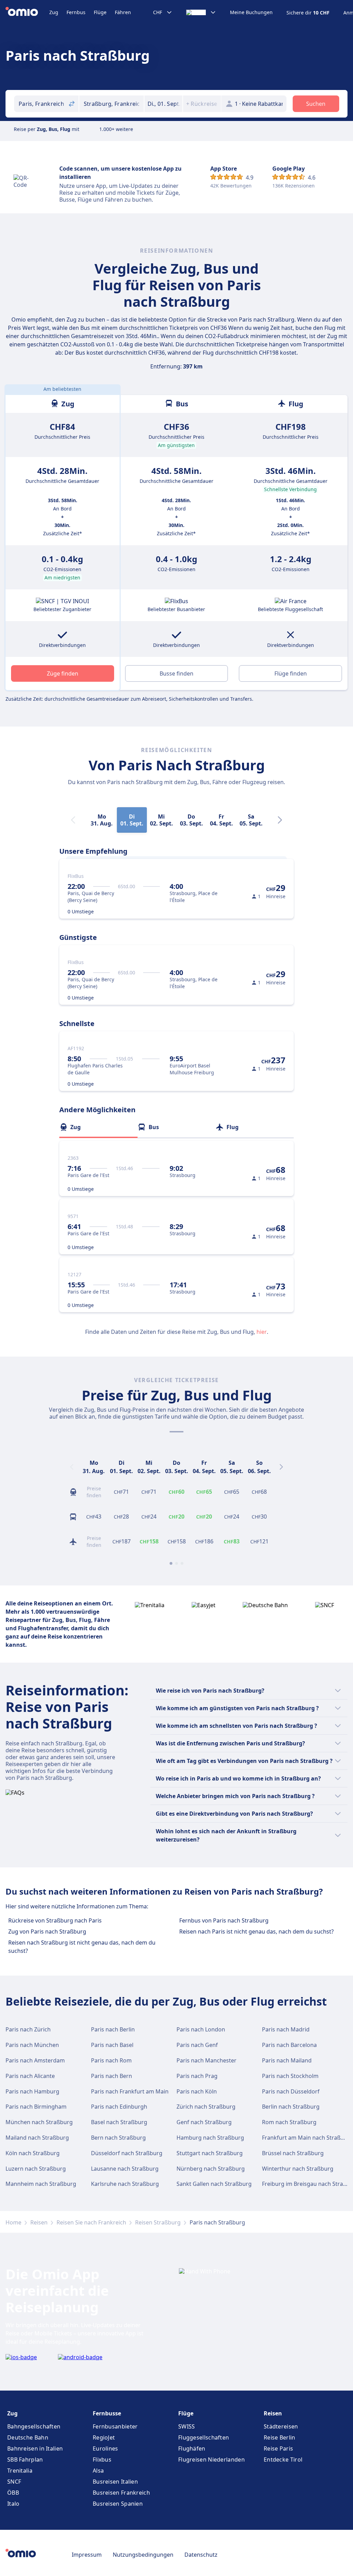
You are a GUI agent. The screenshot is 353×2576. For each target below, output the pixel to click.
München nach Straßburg (39, 2122)
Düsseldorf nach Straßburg (127, 2153)
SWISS (187, 2426)
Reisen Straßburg (158, 2222)
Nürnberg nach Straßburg (211, 2169)
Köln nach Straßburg (33, 2153)
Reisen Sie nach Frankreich (91, 2222)
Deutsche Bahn (28, 2437)
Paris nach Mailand (287, 2060)
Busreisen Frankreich (121, 2493)
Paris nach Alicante (30, 2076)
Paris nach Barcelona (289, 2045)
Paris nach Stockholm (290, 2076)
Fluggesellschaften (204, 2437)
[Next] (280, 820)
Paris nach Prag (197, 2076)
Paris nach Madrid (286, 2029)
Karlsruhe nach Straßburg (125, 2184)
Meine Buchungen (251, 12)
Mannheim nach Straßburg (41, 2184)
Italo (13, 2504)
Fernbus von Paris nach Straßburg (224, 1920)
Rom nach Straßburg (289, 2122)
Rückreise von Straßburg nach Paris (55, 1920)
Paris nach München (32, 2045)
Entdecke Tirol (283, 2460)
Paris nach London (201, 2029)
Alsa (98, 2471)
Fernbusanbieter (115, 2426)
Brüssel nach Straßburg (293, 2153)
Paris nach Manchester (206, 2060)
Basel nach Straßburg (119, 2122)
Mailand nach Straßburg (37, 2138)
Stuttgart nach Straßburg (210, 2153)
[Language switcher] (201, 12)
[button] (163, 104)
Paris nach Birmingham (36, 2107)
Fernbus (76, 12)
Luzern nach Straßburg (36, 2169)
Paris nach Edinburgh (119, 2107)
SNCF (14, 2482)
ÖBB (13, 2493)
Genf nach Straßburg (204, 2122)
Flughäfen (192, 2448)
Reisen (39, 2222)
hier (262, 1332)
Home (13, 2222)
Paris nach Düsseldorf (291, 2091)
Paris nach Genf (197, 2045)
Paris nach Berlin (113, 2029)
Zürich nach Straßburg (206, 2107)
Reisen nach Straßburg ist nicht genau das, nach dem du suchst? (82, 1947)
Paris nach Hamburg (32, 2091)
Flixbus (102, 2460)
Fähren (123, 12)
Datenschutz (201, 2555)
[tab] (98, 1127)
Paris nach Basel (112, 2045)
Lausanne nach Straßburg (125, 2169)
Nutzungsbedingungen (143, 2555)
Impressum (87, 2555)
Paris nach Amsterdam (35, 2060)
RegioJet (104, 2437)
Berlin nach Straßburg (291, 2107)
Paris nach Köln (197, 2091)
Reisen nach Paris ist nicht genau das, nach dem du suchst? (256, 1931)
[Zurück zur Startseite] (27, 12)
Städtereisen (281, 2426)
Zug (54, 12)
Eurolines (105, 2448)
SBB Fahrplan (25, 2460)
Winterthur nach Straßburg (298, 2169)
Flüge (100, 12)
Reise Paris (278, 2448)
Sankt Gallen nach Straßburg (214, 2184)
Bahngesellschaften (34, 2426)
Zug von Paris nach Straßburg (47, 1931)
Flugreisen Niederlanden (211, 2460)
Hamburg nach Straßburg (210, 2138)
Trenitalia (20, 2471)
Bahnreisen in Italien (35, 2448)
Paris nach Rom (111, 2060)
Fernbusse (107, 2413)
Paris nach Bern (112, 2076)
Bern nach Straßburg (118, 2138)
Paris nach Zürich (28, 2029)
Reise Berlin (280, 2437)
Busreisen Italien (115, 2482)
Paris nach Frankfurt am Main (130, 2091)
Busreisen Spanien (118, 2504)
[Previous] (72, 1467)
